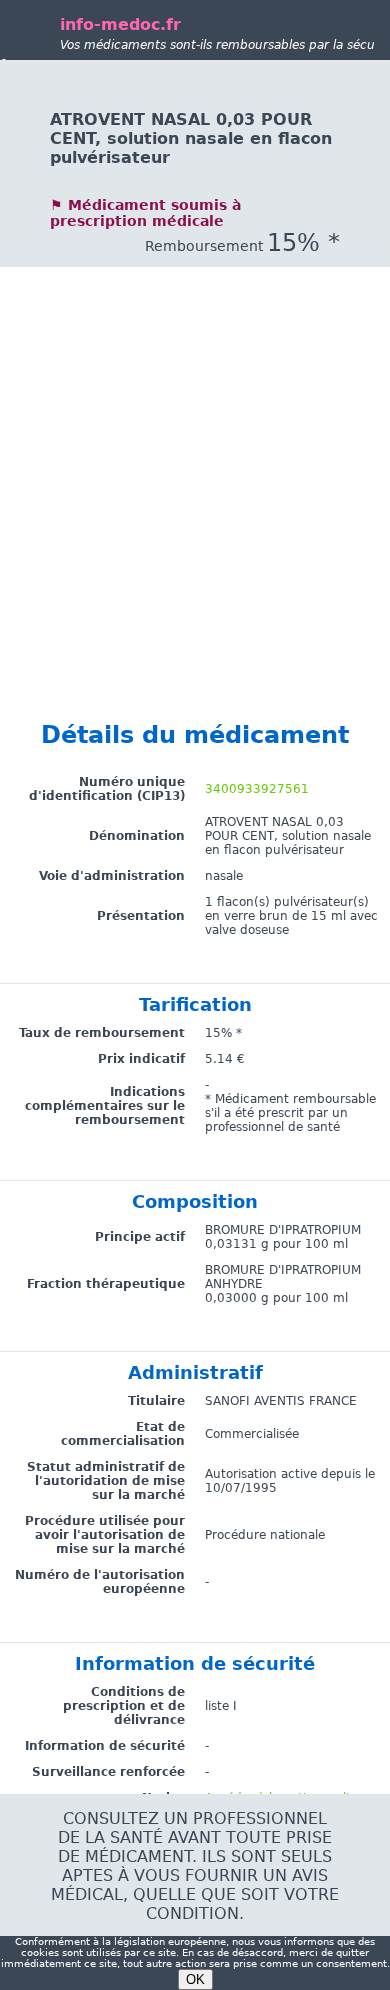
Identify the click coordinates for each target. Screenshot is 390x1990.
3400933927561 (257, 789)
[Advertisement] (195, 462)
